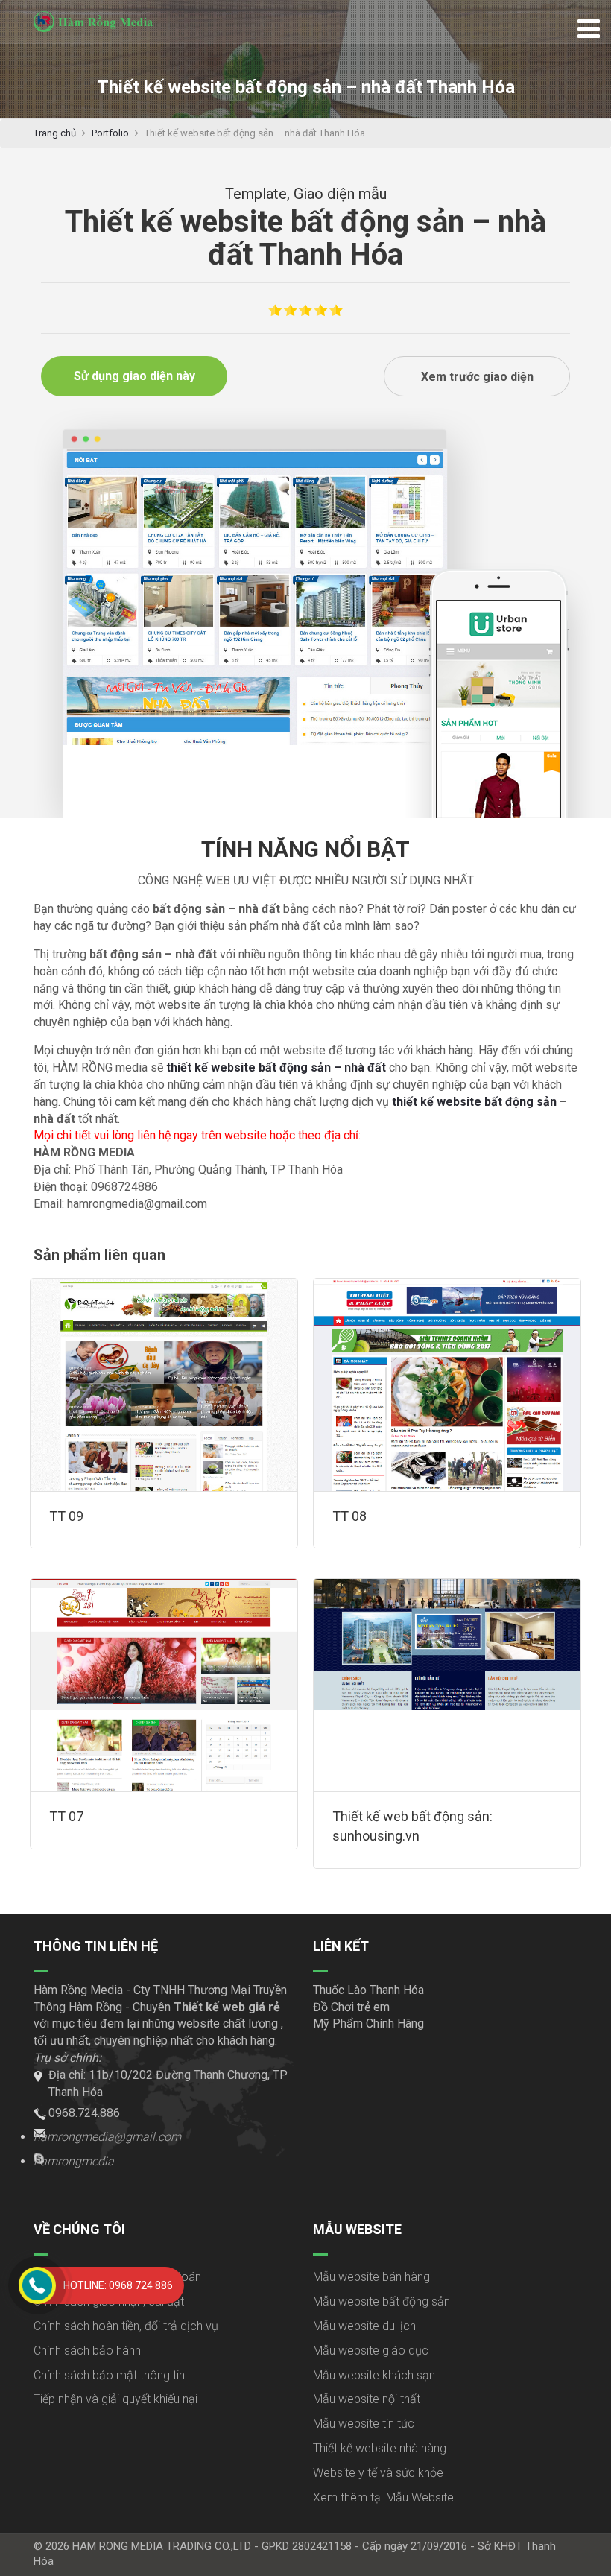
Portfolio (110, 133)
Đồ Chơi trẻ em (351, 2007)
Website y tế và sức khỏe (378, 2473)
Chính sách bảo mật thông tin (109, 2375)
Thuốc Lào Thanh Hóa (368, 1990)
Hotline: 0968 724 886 (118, 2285)
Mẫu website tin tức (364, 2424)
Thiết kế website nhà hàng (380, 2448)
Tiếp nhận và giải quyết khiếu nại (115, 2399)
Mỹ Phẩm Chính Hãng (368, 2023)
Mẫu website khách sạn (374, 2375)
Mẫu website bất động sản (382, 2301)
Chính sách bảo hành (87, 2351)
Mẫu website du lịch (364, 2326)
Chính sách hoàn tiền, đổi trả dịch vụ (126, 2326)
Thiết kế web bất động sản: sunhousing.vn (412, 1826)
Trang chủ (55, 133)
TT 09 (66, 1516)
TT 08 (349, 1516)
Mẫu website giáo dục (371, 2351)
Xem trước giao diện (477, 377)
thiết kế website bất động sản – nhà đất (276, 1067)
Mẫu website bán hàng (371, 2277)
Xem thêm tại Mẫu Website (383, 2497)
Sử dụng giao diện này (134, 376)
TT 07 (66, 1816)
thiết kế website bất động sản (474, 1102)
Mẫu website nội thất (367, 2399)
